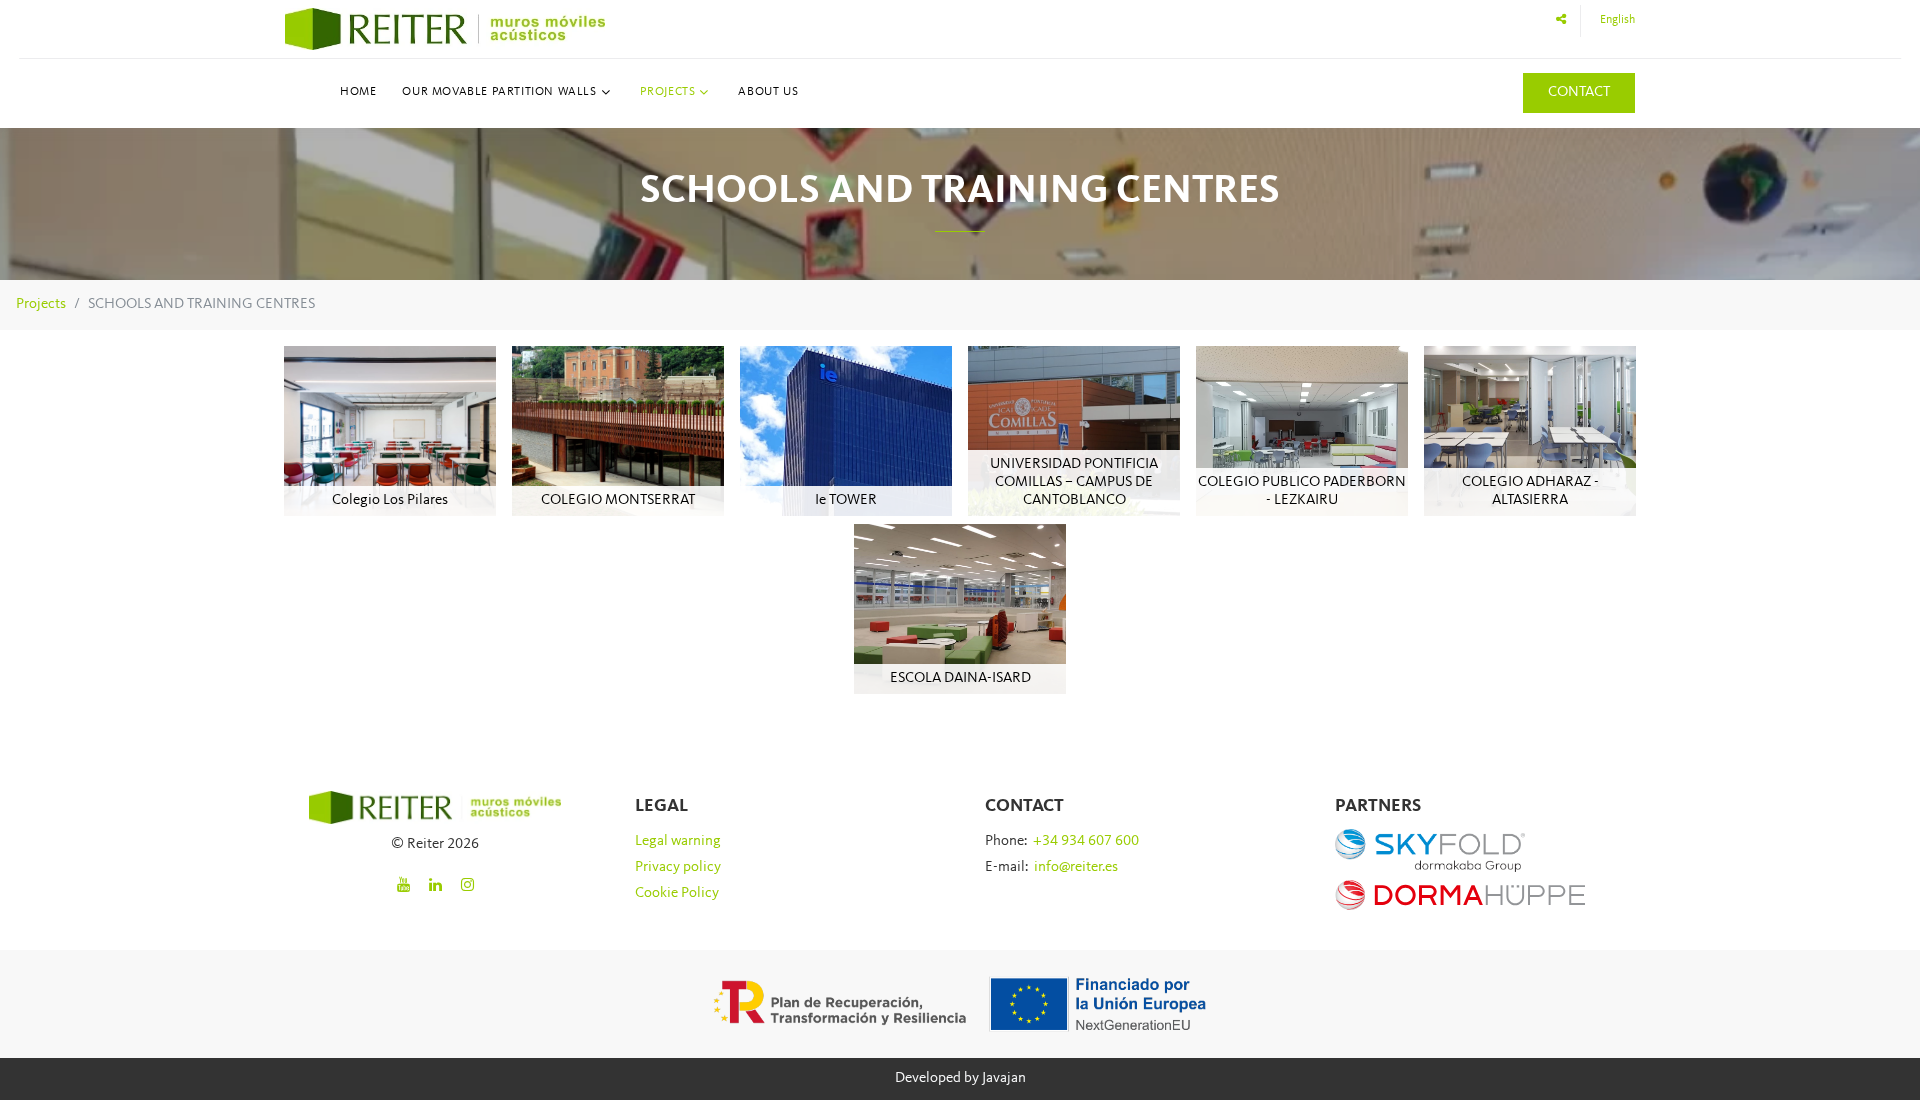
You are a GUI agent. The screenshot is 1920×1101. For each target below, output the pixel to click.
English (1617, 20)
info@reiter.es (1076, 867)
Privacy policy (678, 867)
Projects (668, 92)
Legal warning (678, 841)
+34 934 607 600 (1086, 841)
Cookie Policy (677, 893)
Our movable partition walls (499, 92)
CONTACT (1579, 92)
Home (358, 92)
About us (768, 92)
